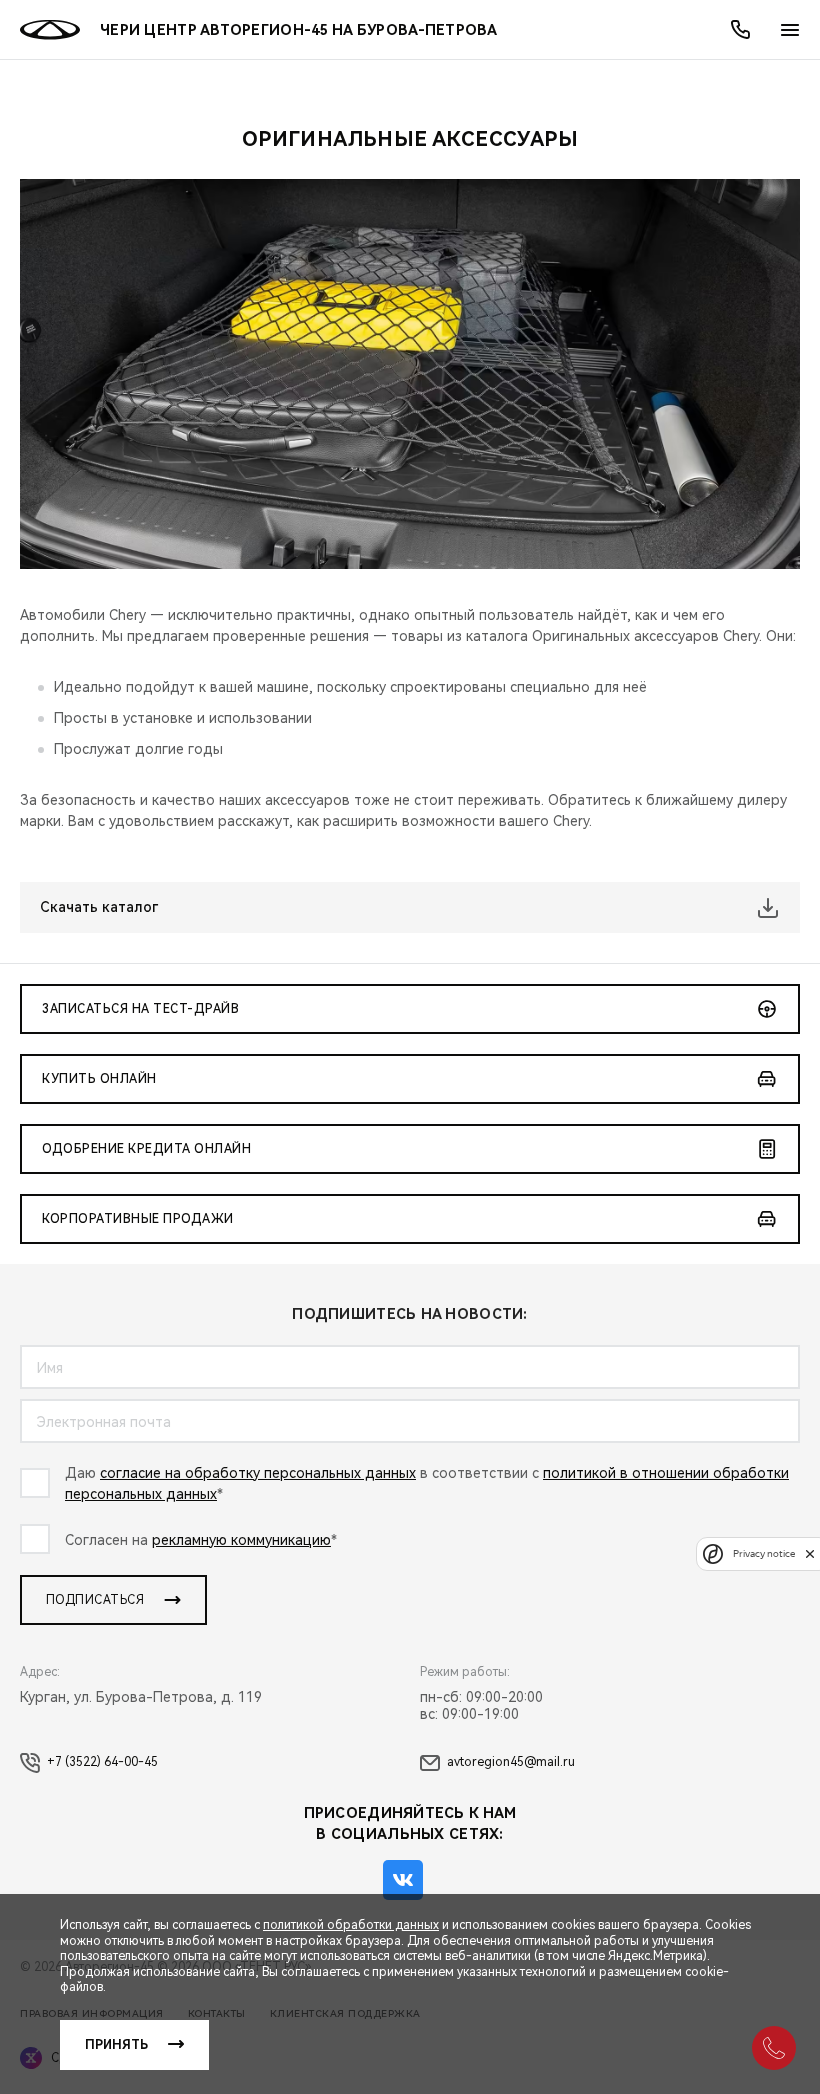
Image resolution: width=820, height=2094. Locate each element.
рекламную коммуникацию (241, 1540)
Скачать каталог (99, 907)
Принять (116, 2045)
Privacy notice (764, 1553)
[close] (810, 1553)
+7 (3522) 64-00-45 (102, 1762)
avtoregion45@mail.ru (511, 1762)
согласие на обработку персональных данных (258, 1473)
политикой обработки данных (351, 1925)
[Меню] (790, 30)
